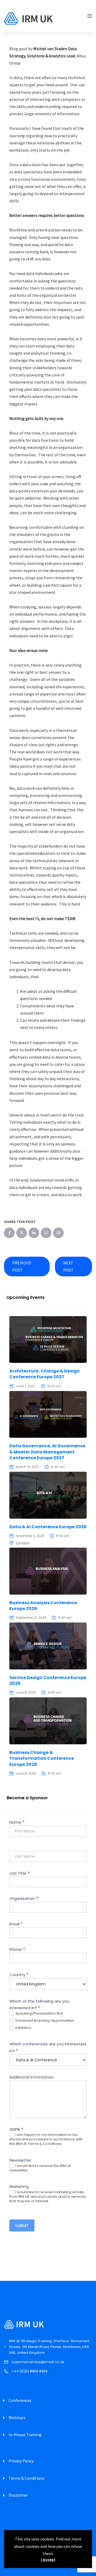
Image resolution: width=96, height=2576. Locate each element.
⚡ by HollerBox (48, 1409)
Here (47, 1344)
